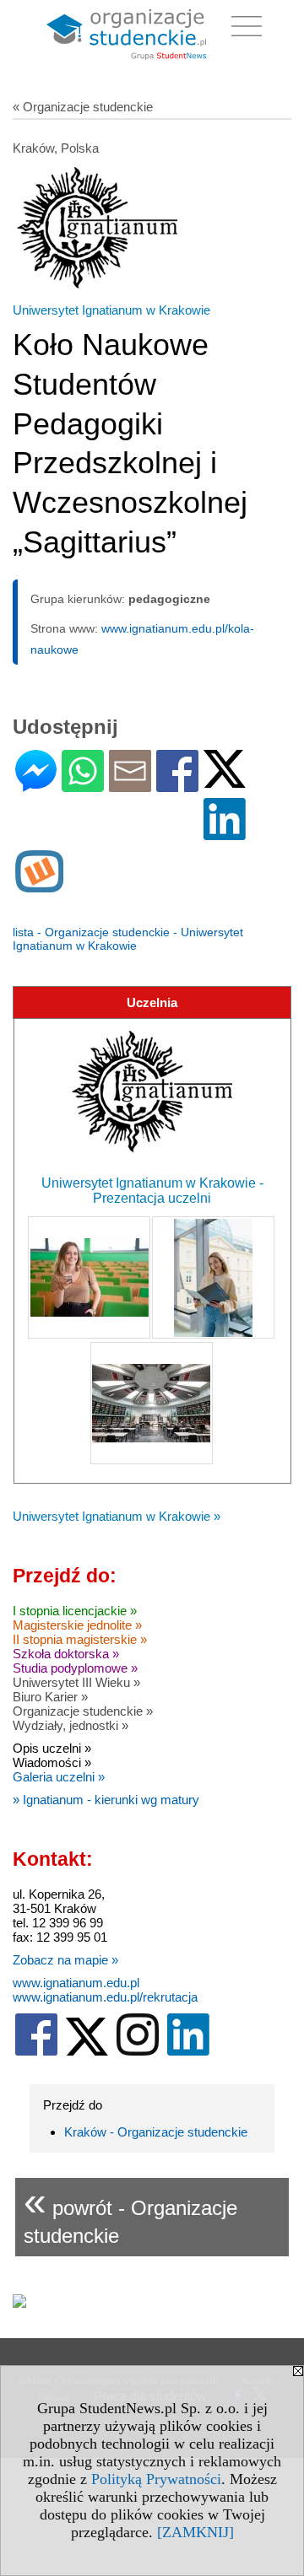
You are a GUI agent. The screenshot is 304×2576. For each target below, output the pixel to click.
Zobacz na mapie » (65, 1960)
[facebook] (36, 2052)
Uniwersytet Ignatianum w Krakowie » (117, 1516)
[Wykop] (39, 885)
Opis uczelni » (52, 1748)
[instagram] (138, 2052)
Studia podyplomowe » (75, 1668)
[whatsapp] (83, 785)
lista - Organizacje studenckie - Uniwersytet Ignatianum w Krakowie (128, 939)
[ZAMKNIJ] (195, 2532)
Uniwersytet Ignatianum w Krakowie (111, 310)
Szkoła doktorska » (66, 1654)
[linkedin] (188, 2052)
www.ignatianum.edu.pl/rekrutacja (105, 1997)
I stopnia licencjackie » (75, 1611)
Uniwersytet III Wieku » (76, 1682)
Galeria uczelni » (59, 1777)
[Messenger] (36, 785)
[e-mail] (130, 785)
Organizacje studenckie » (83, 1711)
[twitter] (87, 2052)
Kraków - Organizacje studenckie (156, 2132)
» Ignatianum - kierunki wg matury (106, 1800)
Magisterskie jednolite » (77, 1625)
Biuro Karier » (50, 1697)
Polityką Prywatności (156, 2479)
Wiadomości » (52, 1762)
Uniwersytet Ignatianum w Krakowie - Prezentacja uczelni (152, 1191)
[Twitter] (225, 781)
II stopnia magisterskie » (80, 1639)
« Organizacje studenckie (83, 107)
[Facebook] (177, 785)
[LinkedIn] (225, 833)
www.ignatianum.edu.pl (76, 1983)
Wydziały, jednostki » (71, 1725)
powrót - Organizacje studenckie (130, 2213)
